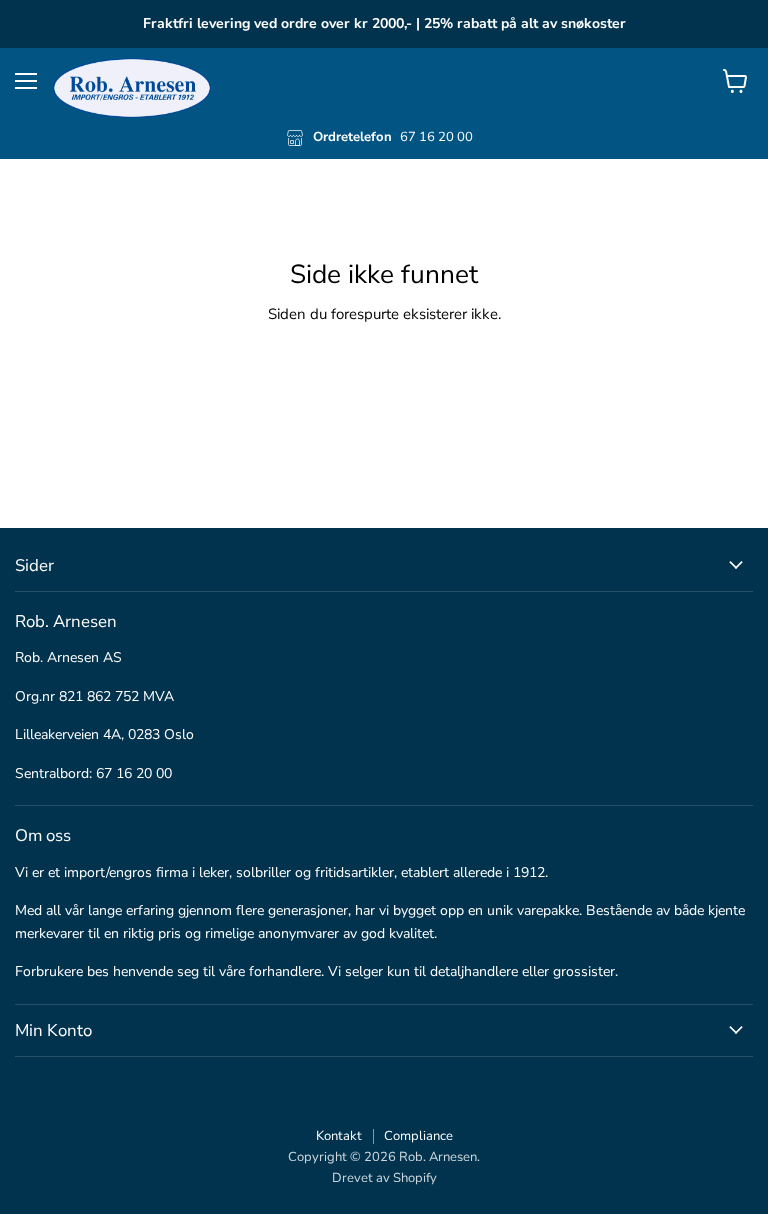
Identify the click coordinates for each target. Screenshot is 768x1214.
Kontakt (339, 1136)
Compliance (418, 1136)
